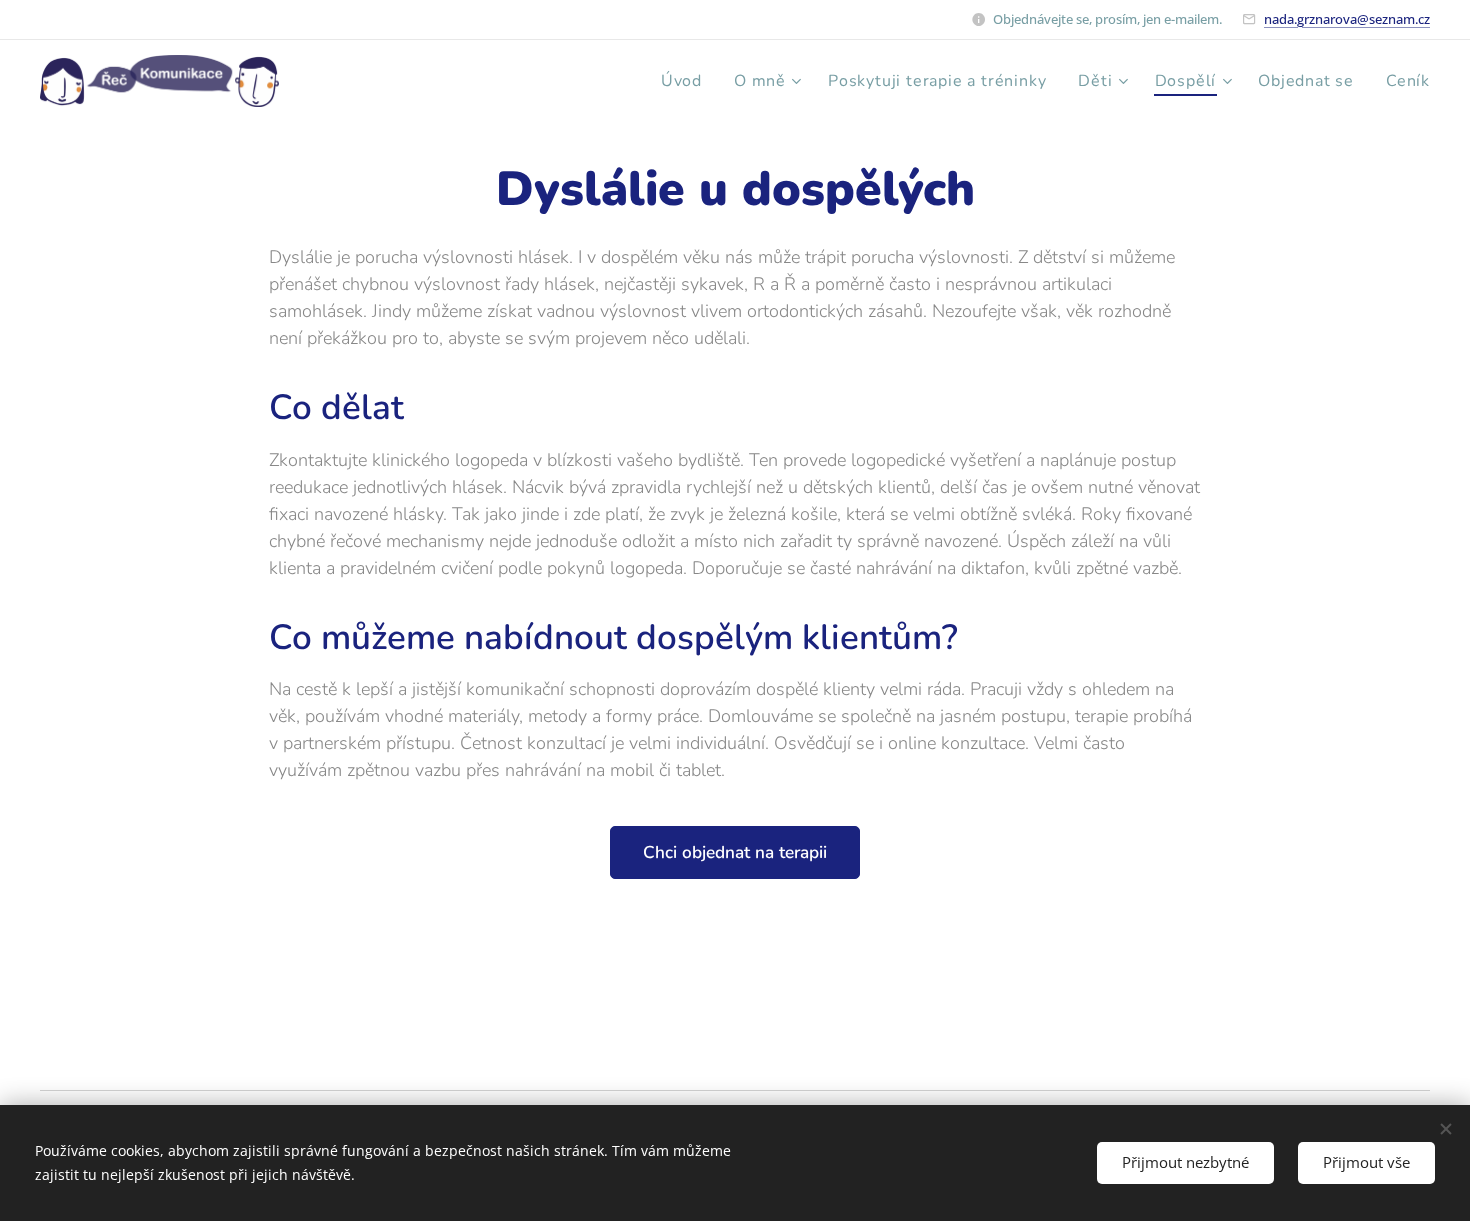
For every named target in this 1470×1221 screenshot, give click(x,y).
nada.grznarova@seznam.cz (1347, 19)
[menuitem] (687, 81)
